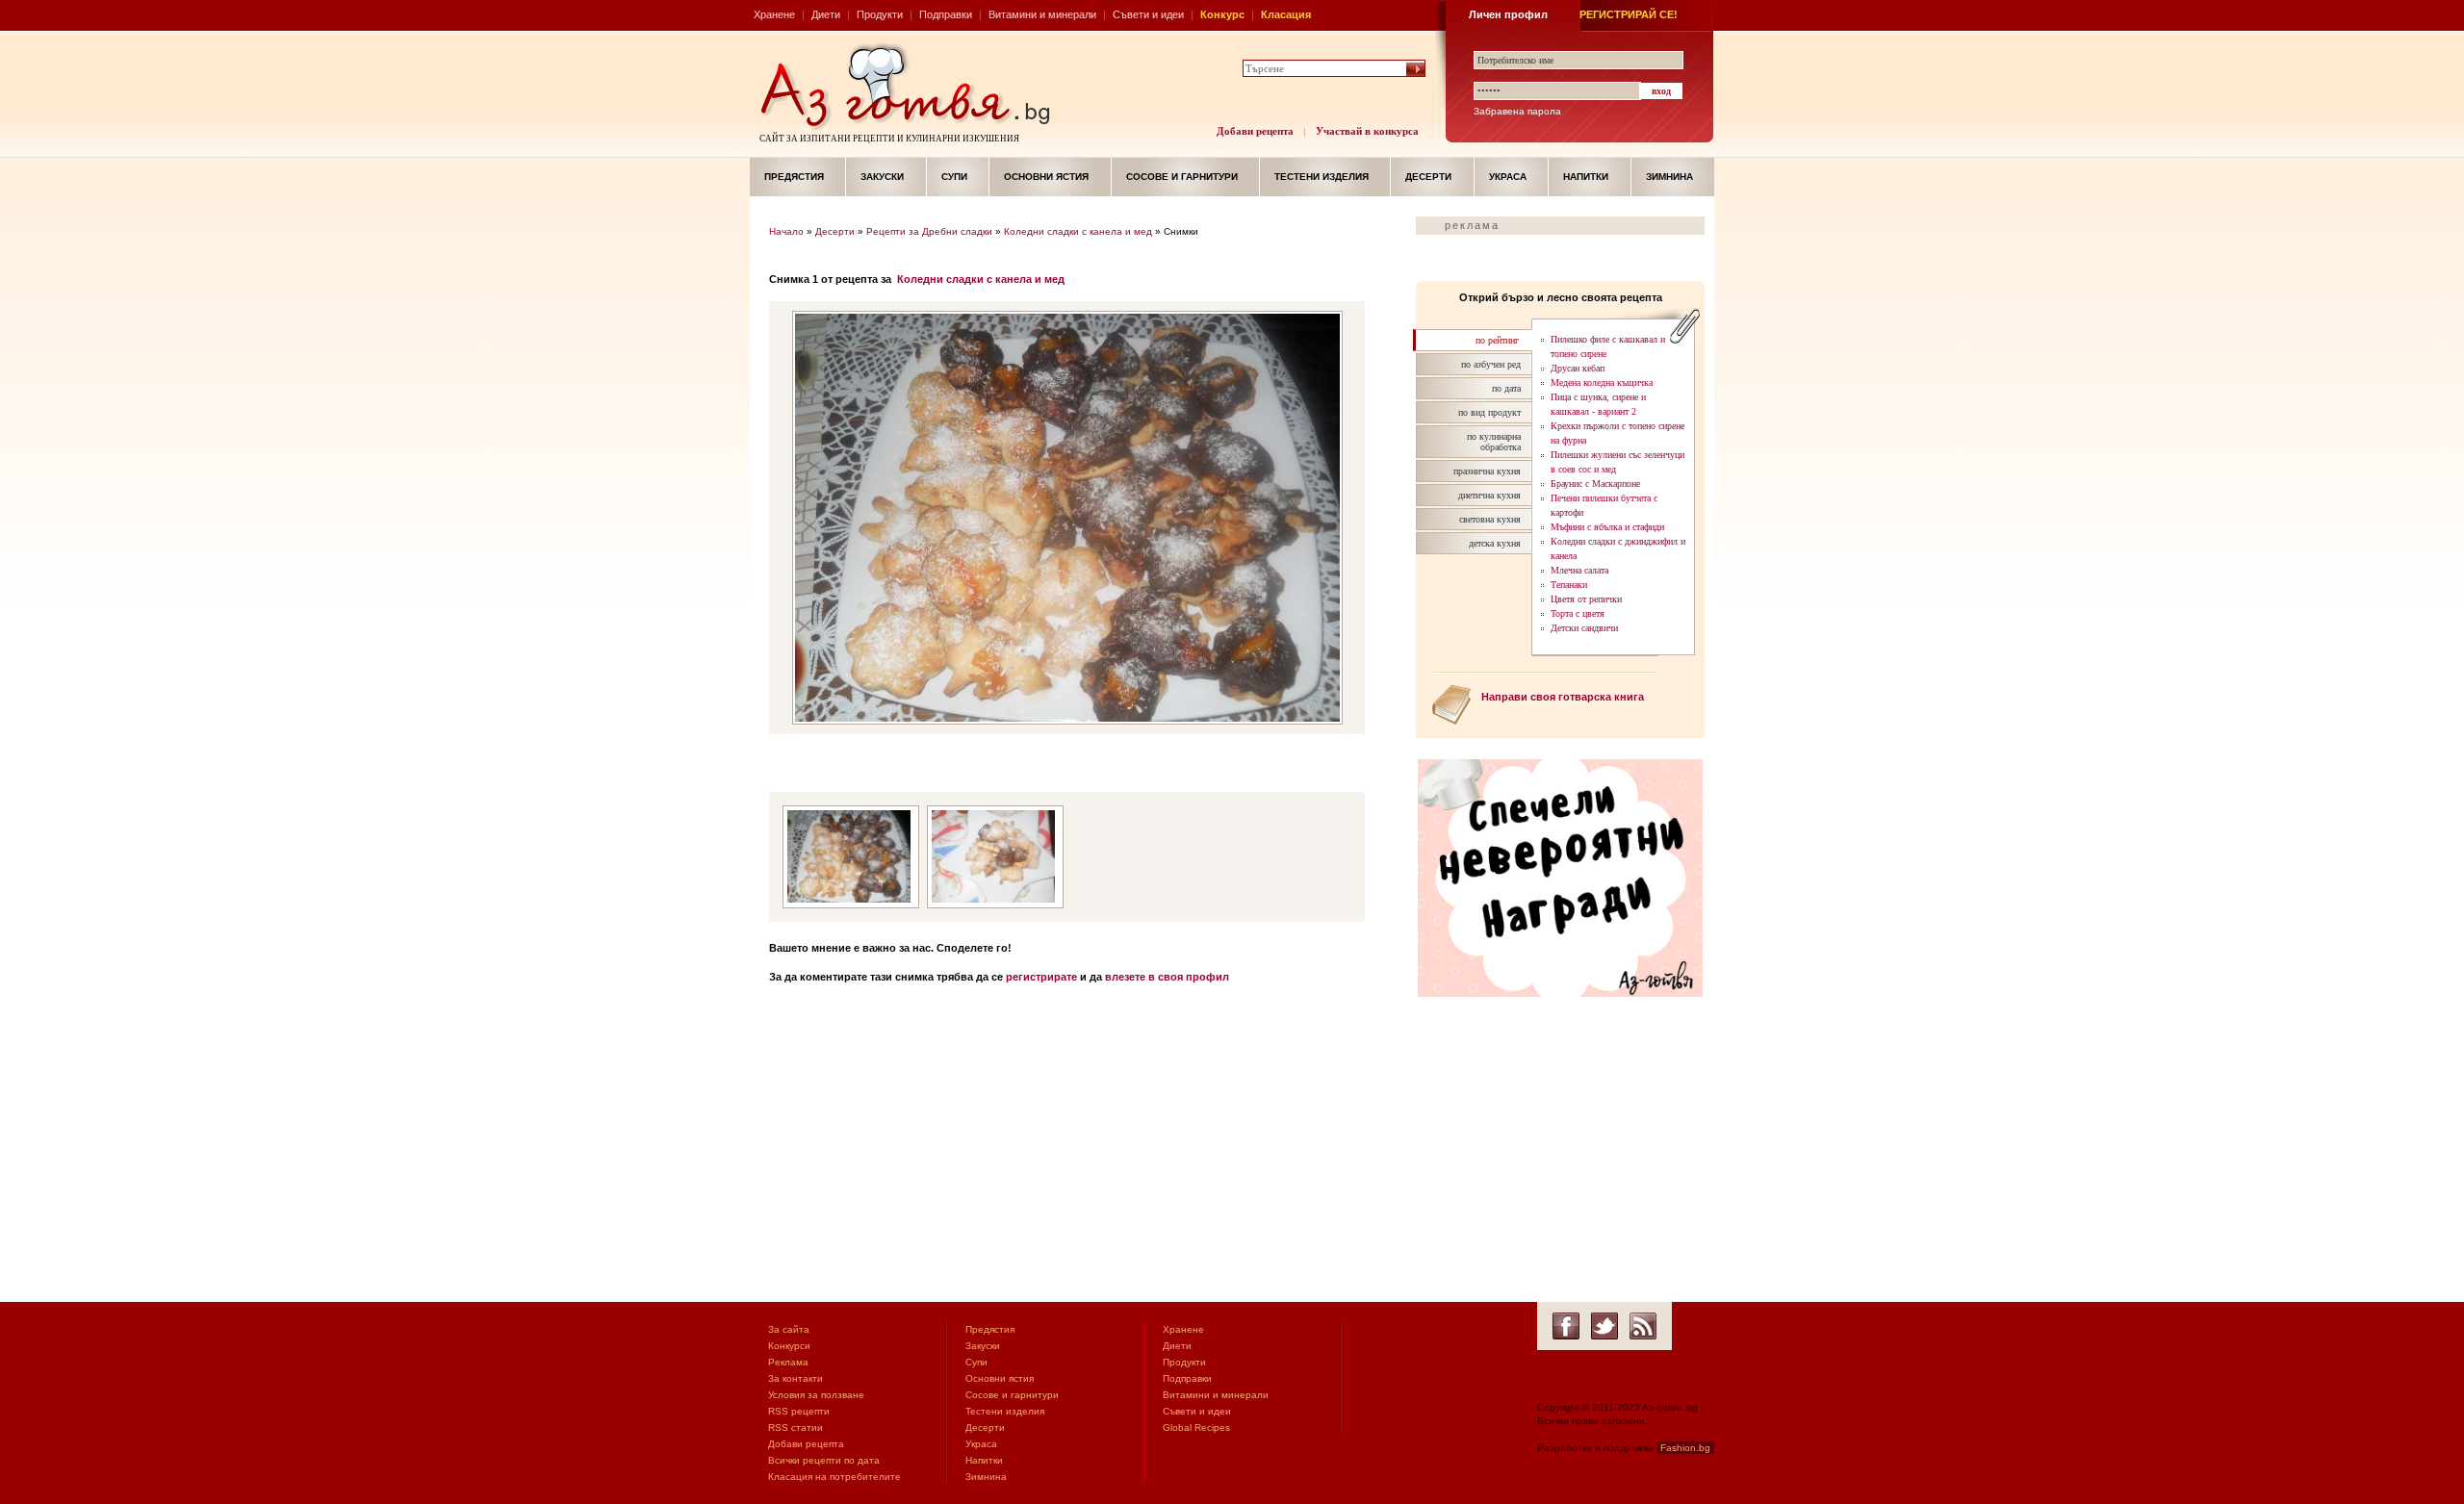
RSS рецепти (799, 1411)
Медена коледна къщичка (1602, 382)
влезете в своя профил (1167, 977)
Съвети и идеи (1148, 14)
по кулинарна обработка (1494, 442)
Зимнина (1669, 177)
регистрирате (1041, 977)
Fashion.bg (1685, 1448)
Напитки (1586, 177)
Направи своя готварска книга (1563, 697)
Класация (1286, 14)
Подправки (946, 14)
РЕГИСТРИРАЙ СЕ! (1629, 14)
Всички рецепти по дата (824, 1460)
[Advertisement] (1083, 1148)
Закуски (882, 177)
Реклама (788, 1362)
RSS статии (796, 1428)
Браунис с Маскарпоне (1595, 484)
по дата (1506, 388)
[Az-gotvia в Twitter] (1604, 1326)
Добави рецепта (1255, 131)
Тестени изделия (1322, 177)
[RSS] (1643, 1326)
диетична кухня (1489, 495)
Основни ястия (1046, 177)
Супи (954, 177)
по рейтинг (1497, 340)
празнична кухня (1487, 471)
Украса (1508, 177)
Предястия (794, 177)
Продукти (880, 14)
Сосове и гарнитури (1182, 177)
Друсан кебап (1578, 368)
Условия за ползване (816, 1395)
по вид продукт (1489, 412)
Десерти (1428, 177)
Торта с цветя (1578, 613)
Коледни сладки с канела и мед (1078, 231)
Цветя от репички (1586, 599)
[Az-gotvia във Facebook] (1566, 1326)
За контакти (796, 1378)
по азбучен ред (1491, 364)
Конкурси (789, 1346)
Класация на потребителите (834, 1477)
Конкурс (1222, 14)
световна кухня (1490, 519)
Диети (826, 14)
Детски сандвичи (1584, 628)
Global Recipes (1196, 1428)
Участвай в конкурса (1367, 131)
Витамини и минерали (1042, 14)
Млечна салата (1579, 570)
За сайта (789, 1329)
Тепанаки (1569, 585)
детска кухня (1495, 543)
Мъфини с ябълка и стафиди (1607, 527)
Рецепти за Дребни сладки (929, 231)
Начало (786, 231)
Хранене (774, 14)
